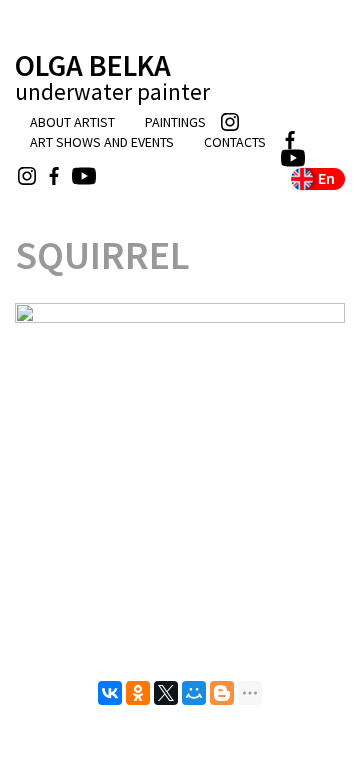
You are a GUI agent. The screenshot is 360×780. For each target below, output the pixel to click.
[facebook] (311, 140)
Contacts (235, 142)
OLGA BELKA (112, 76)
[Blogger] (222, 693)
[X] (166, 693)
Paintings (175, 122)
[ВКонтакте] (110, 693)
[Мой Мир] (194, 693)
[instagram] (281, 122)
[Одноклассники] (138, 693)
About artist (72, 122)
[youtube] (311, 158)
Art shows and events (102, 142)
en (326, 178)
